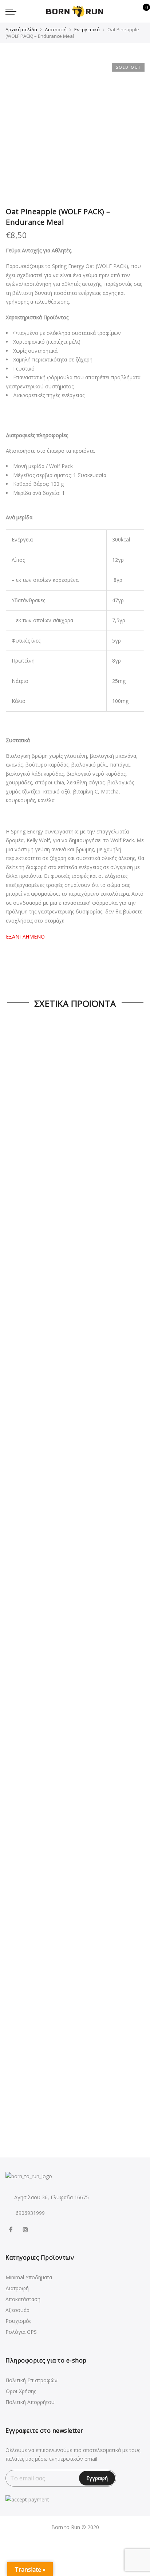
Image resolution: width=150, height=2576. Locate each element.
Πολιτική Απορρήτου (30, 2402)
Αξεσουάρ (17, 2310)
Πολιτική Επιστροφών (31, 2380)
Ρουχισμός (18, 2321)
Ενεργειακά (87, 29)
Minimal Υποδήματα (29, 2277)
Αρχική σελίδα (21, 29)
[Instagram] (26, 2229)
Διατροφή (56, 29)
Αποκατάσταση (23, 2299)
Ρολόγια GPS (21, 2332)
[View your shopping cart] (141, 11)
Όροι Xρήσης (21, 2391)
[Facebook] (12, 2229)
